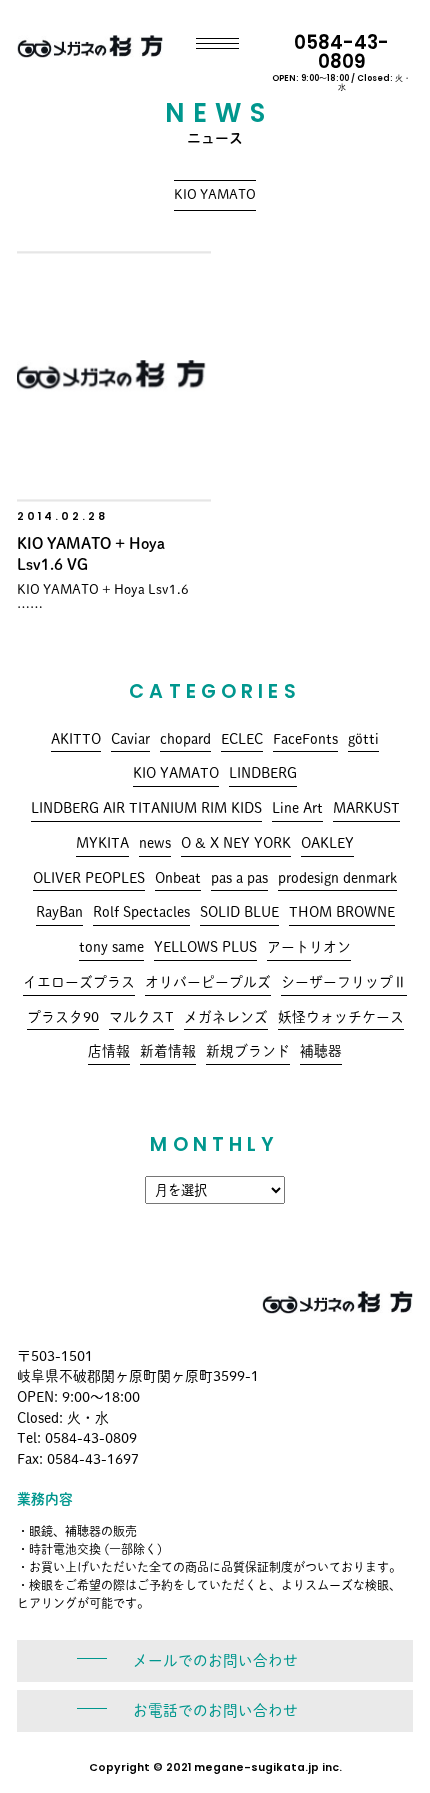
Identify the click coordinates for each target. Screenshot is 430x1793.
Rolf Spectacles (141, 912)
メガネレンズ (226, 1017)
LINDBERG (263, 773)
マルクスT (141, 1017)
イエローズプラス (79, 982)
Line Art (297, 808)
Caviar (130, 739)
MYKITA (102, 843)
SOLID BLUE (239, 912)
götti (363, 739)
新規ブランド (248, 1051)
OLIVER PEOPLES (89, 878)
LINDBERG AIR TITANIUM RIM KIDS (146, 808)
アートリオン (309, 947)
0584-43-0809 (341, 60)
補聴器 (321, 1051)
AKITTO (76, 739)
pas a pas (239, 878)
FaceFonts (305, 739)
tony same (111, 947)
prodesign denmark (337, 878)
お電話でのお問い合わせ (215, 1710)
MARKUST (366, 808)
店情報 (109, 1051)
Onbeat (178, 878)
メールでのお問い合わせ (215, 1660)
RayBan (59, 912)
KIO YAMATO (176, 773)
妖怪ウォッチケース (341, 1017)
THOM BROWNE (342, 912)
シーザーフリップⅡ (344, 982)
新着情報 (168, 1051)
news (155, 843)
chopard (185, 739)
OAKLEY (327, 843)
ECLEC (242, 739)
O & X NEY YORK (236, 843)
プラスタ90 (63, 1017)
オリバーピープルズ (208, 982)
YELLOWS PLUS (205, 947)
